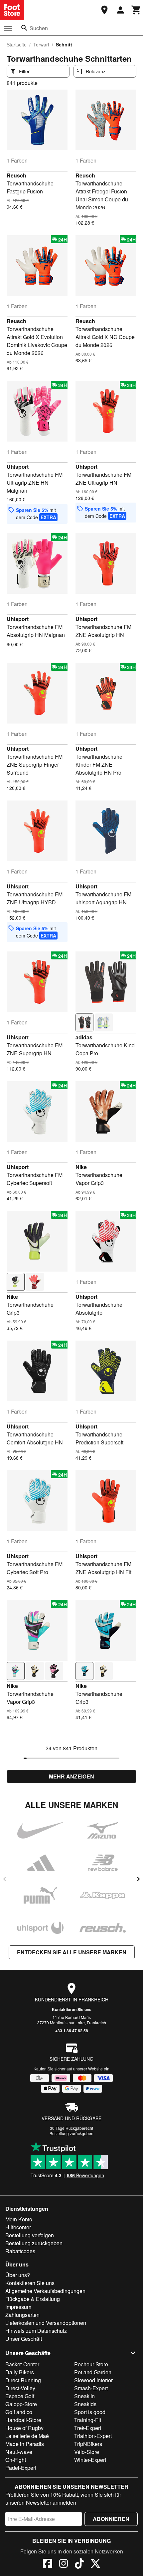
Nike (81, 1167)
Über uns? (18, 2275)
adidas (84, 1037)
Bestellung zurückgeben (71, 2133)
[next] (138, 1879)
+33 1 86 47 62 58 (72, 2031)
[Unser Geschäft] (104, 10)
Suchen (39, 28)
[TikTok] (79, 2564)
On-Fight (16, 2460)
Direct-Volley (20, 2388)
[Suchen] (24, 28)
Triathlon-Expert (93, 2436)
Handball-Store (23, 2420)
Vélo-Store (87, 2452)
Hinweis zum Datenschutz (36, 2331)
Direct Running (23, 2380)
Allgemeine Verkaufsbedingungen (45, 2291)
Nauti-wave (19, 2452)
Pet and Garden (93, 2372)
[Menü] (8, 28)
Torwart (41, 44)
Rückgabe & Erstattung (33, 2299)
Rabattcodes (20, 2251)
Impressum (18, 2307)
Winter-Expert (90, 2460)
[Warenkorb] (136, 10)
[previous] (5, 1879)
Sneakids (85, 2404)
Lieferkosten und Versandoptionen (46, 2323)
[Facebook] (48, 2564)
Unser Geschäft (24, 2339)
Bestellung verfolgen (30, 2235)
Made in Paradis (25, 2444)
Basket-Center (22, 2364)
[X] (95, 2564)
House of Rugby (24, 2428)
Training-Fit (88, 2420)
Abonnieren (111, 2519)
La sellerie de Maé (27, 2436)
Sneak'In (84, 2396)
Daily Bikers (20, 2372)
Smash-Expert (91, 2388)
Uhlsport (18, 467)
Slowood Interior (93, 2380)
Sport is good (90, 2412)
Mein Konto (19, 2219)
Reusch (16, 175)
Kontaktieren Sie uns (72, 2009)
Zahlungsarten (22, 2315)
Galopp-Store (21, 2404)
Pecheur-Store (91, 2364)
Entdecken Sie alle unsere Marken (72, 1952)
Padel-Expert (21, 2468)
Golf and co (19, 2412)
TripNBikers (88, 2444)
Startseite (17, 44)
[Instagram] (64, 2564)
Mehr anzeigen (71, 1776)
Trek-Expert (88, 2428)
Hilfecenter (18, 2227)
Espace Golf (20, 2396)
